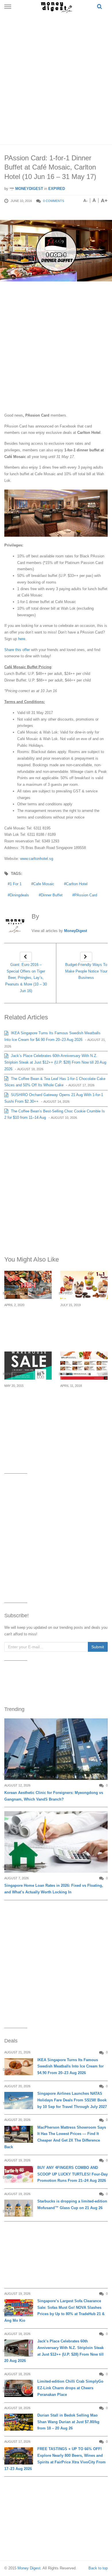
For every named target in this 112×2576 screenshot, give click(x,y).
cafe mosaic (44, 884)
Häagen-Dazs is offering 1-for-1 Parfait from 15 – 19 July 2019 (84, 1322)
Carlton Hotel (77, 884)
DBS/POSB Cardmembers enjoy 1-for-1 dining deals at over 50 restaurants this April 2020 (28, 1325)
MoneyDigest (29, 189)
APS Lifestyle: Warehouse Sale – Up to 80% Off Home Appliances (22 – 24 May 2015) (28, 1406)
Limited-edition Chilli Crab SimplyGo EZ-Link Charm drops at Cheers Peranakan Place (70, 2388)
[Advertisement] (56, 78)
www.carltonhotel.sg (37, 859)
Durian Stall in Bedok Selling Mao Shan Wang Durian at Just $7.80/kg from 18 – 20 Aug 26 (68, 2422)
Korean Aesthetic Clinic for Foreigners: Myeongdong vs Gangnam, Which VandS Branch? (54, 1796)
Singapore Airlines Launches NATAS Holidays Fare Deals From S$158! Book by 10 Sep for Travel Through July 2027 (72, 2100)
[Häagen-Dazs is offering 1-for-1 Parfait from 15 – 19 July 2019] (84, 1285)
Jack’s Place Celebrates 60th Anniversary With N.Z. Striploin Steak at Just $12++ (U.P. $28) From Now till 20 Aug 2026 (55, 1062)
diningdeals (19, 895)
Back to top (98, 2568)
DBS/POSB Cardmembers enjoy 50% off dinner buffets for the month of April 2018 (83, 1406)
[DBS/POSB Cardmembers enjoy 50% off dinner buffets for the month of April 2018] (84, 1366)
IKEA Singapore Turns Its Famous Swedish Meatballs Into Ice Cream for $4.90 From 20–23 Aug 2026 (71, 2066)
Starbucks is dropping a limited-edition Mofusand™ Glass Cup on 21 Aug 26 (72, 2205)
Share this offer (18, 650)
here (22, 639)
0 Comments (54, 201)
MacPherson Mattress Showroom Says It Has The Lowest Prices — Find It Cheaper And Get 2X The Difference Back (55, 2137)
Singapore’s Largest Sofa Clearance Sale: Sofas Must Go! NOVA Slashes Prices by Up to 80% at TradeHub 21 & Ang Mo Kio (54, 2311)
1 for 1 (16, 884)
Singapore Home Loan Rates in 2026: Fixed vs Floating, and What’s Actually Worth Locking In (54, 1889)
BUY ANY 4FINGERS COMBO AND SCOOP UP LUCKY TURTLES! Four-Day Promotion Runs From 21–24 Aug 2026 (73, 2174)
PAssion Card (86, 895)
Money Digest (29, 2568)
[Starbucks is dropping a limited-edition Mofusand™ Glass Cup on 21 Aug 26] (19, 2208)
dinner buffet (52, 895)
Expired (57, 189)
